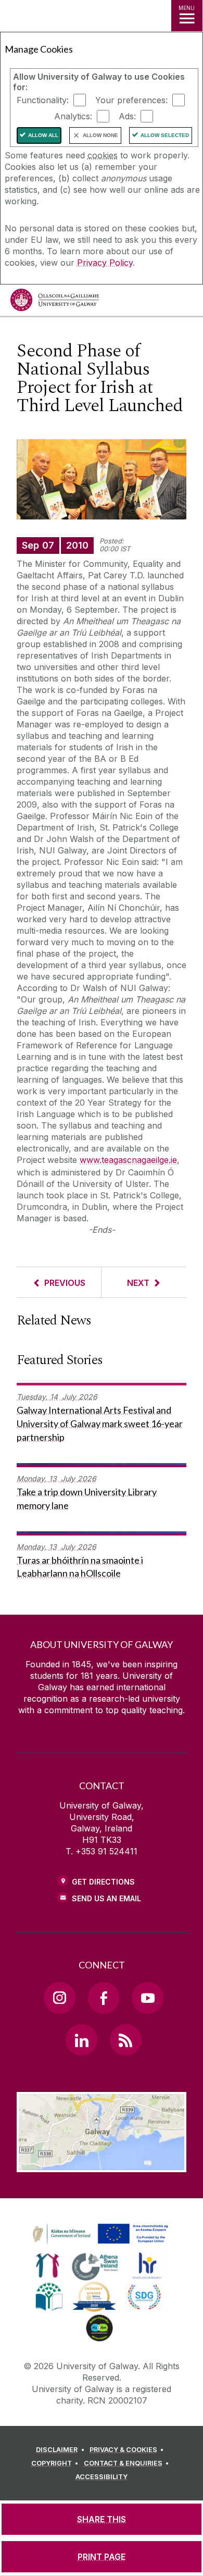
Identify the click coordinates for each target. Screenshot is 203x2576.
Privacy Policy (105, 263)
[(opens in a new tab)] (102, 2244)
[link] (99, 2234)
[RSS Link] (125, 2040)
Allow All (43, 135)
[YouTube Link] (147, 1998)
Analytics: (73, 116)
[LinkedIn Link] (81, 2040)
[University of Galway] (55, 302)
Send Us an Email (106, 1898)
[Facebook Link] (104, 1998)
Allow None (100, 135)
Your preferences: (131, 100)
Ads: (127, 116)
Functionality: (43, 100)
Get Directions (103, 1882)
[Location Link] (102, 2164)
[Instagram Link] (59, 1998)
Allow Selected (165, 135)
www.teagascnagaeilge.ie (128, 1160)
